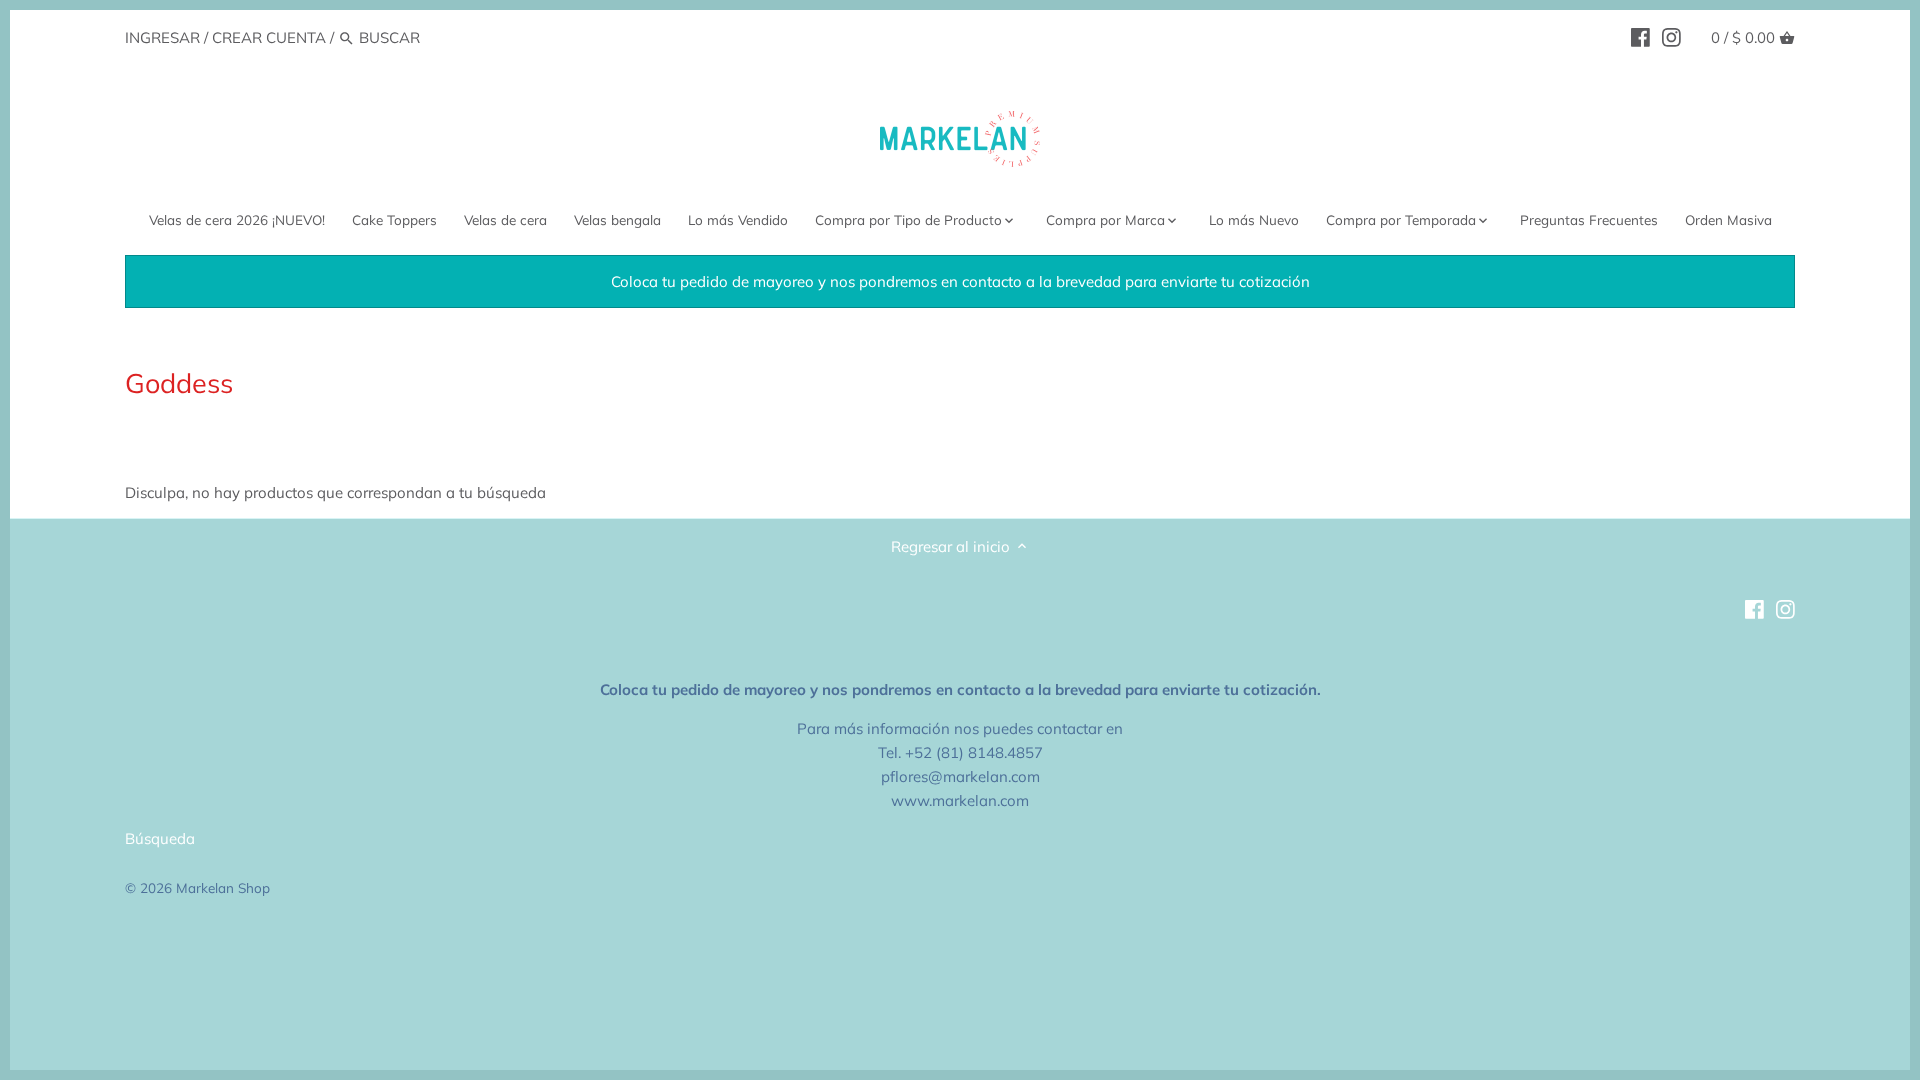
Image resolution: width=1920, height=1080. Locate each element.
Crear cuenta (269, 37)
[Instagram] (1671, 37)
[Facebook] (1640, 37)
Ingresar (162, 37)
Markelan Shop (223, 887)
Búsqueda (160, 838)
